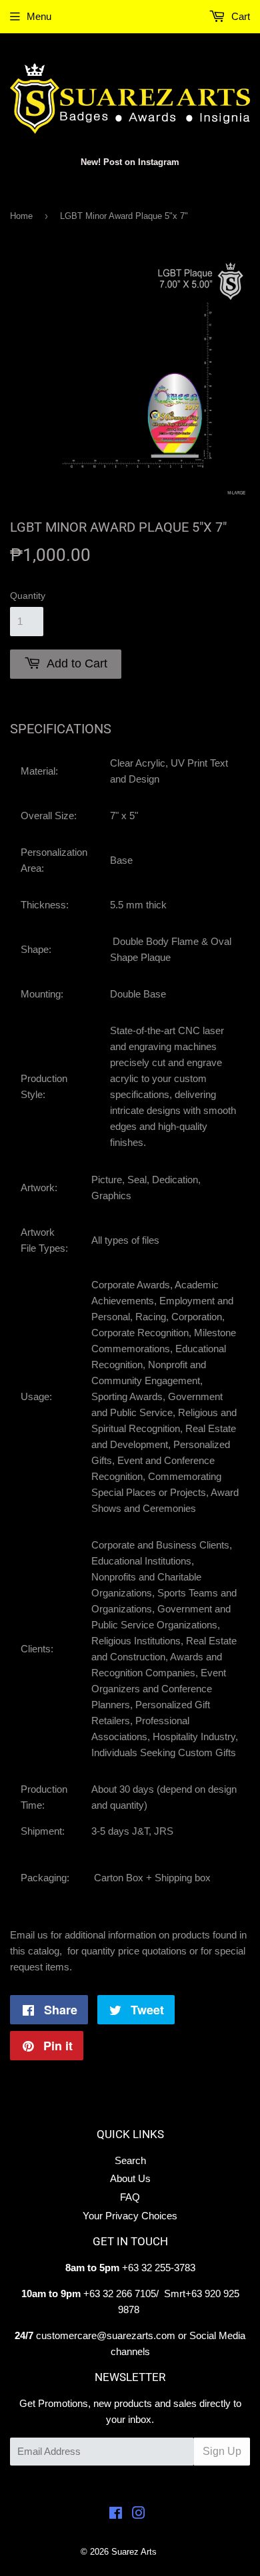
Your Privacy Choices (130, 2216)
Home (21, 216)
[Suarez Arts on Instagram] (139, 2514)
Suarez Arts (134, 2552)
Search (130, 2160)
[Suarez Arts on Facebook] (116, 2514)
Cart (239, 16)
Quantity (28, 596)
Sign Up (222, 2451)
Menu (39, 16)
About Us (130, 2178)
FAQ (130, 2197)
